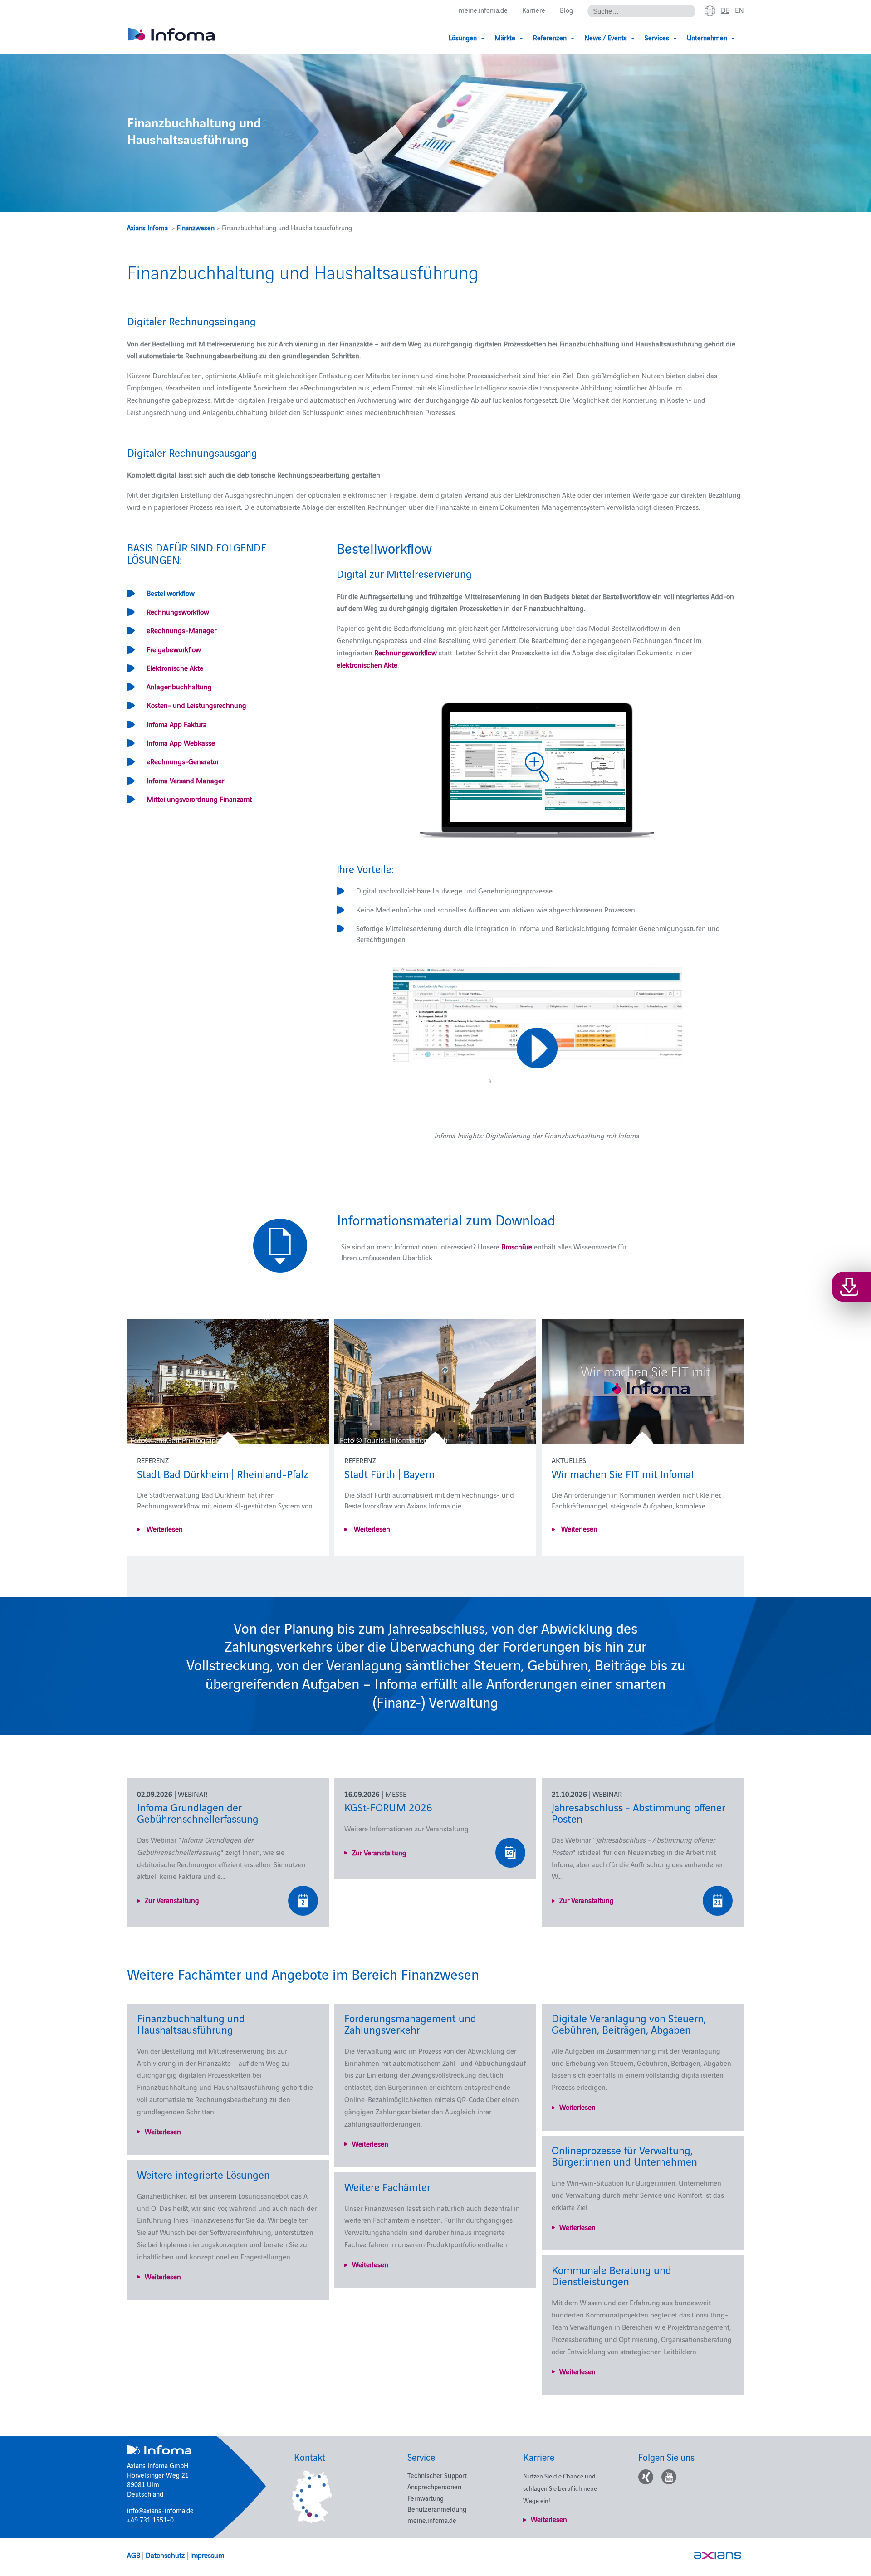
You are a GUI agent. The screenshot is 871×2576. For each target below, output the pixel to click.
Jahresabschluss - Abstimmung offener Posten (639, 1812)
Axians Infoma (147, 227)
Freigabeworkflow (174, 649)
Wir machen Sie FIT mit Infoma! (623, 1473)
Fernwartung (426, 2498)
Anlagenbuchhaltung (179, 686)
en (739, 10)
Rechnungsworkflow (178, 611)
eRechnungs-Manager (181, 630)
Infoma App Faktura (177, 724)
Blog (566, 10)
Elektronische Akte (175, 668)
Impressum (207, 2555)
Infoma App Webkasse (181, 742)
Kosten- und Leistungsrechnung (196, 705)
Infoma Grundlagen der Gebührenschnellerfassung (198, 1812)
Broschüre (517, 1246)
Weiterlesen (164, 1528)
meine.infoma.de (483, 10)
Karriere (534, 10)
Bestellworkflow (171, 593)
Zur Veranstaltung (172, 1900)
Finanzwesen (196, 227)
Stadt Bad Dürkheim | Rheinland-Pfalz (223, 1473)
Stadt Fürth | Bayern (389, 1473)
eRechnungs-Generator (183, 761)
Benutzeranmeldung (437, 2509)
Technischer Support (437, 2475)
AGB (134, 2555)
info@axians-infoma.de (160, 2510)
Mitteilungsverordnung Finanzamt (199, 799)
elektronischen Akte (367, 664)
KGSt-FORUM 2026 (388, 1807)
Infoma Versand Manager (185, 780)
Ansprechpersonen (434, 2486)
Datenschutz (165, 2555)
